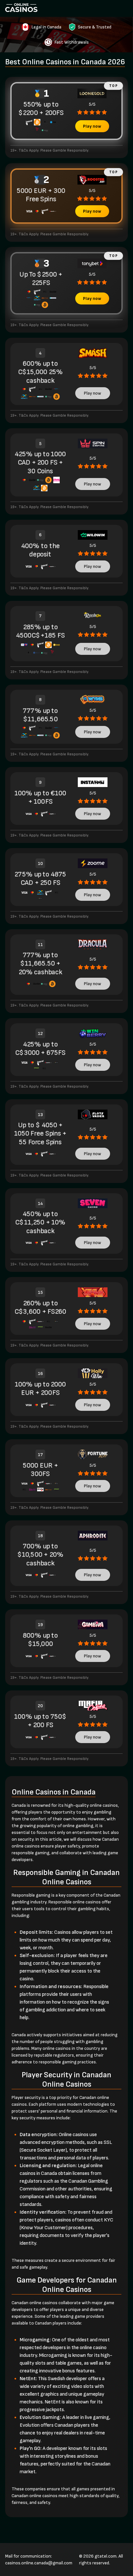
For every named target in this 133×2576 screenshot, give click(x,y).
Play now (92, 126)
